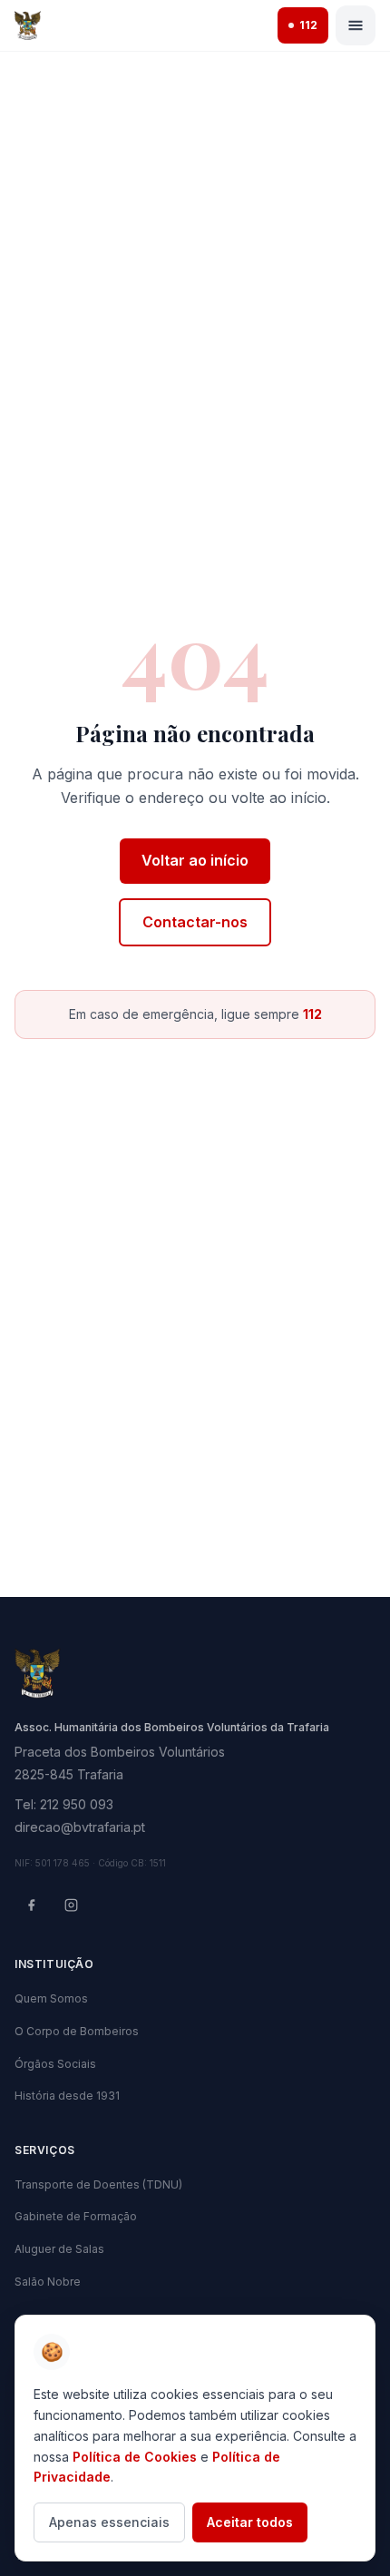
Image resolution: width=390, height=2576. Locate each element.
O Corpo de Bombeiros (77, 2031)
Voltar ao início (195, 860)
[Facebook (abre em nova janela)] (31, 1905)
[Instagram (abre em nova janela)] (71, 1905)
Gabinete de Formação (76, 2216)
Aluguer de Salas (59, 2249)
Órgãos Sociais (55, 2064)
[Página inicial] (28, 25)
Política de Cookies (135, 2457)
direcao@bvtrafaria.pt (80, 1827)
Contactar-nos (195, 922)
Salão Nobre (48, 2282)
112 (308, 25)
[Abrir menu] (356, 25)
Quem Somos (51, 1998)
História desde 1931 (67, 2096)
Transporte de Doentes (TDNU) (98, 2184)
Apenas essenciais (109, 2522)
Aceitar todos (250, 2522)
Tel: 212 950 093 (64, 1804)
